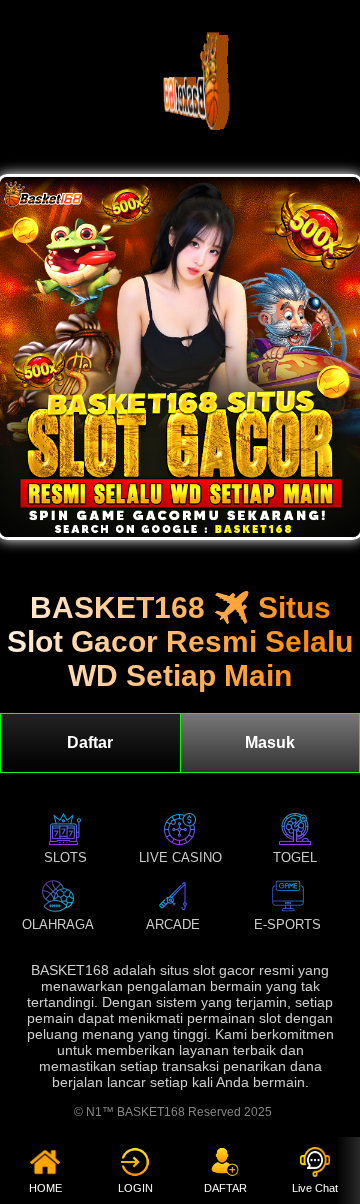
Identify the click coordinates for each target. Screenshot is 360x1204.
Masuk (270, 742)
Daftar (90, 742)
